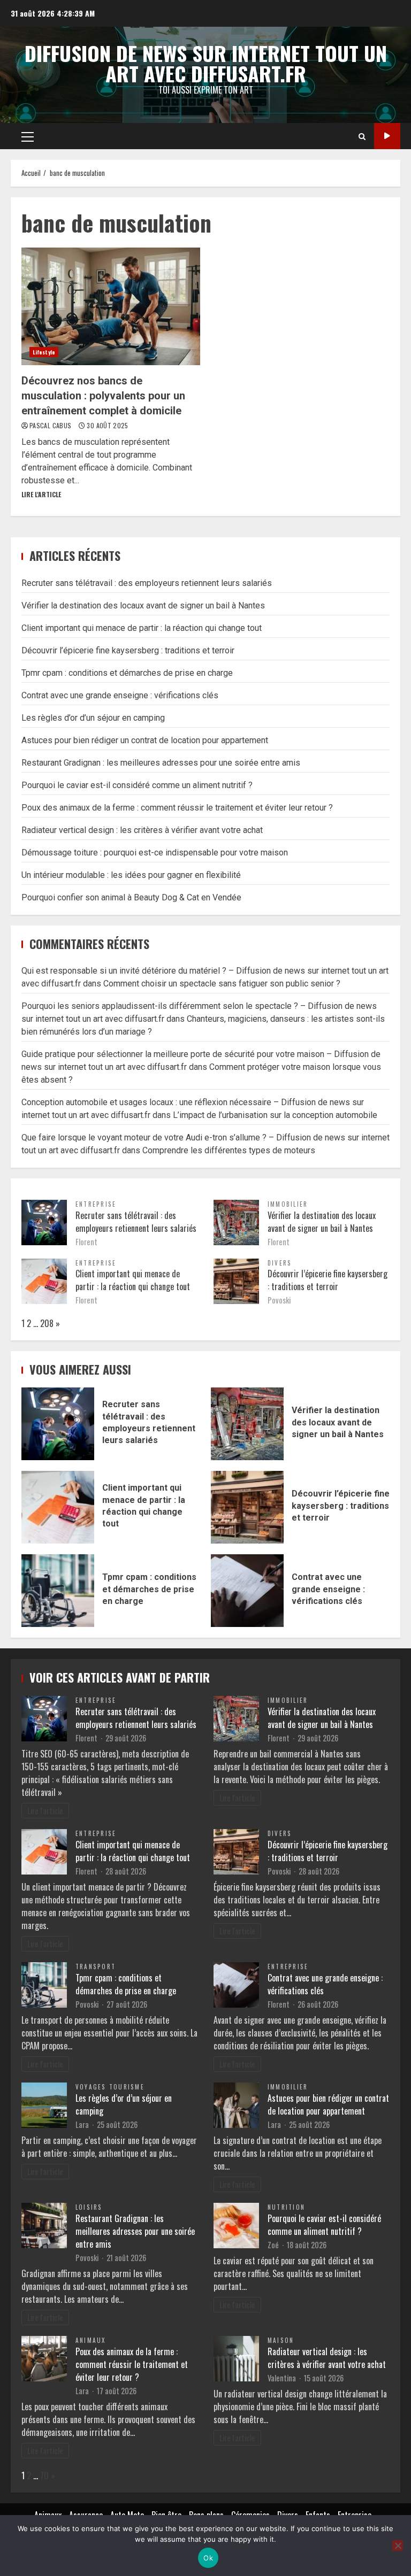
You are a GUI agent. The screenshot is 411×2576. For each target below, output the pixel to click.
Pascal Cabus (51, 425)
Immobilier (288, 1204)
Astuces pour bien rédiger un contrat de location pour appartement (145, 740)
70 (44, 2475)
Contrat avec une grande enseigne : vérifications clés (120, 695)
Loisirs (89, 2207)
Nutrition (286, 2207)
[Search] (362, 136)
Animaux (91, 2340)
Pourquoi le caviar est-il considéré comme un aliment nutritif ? (137, 785)
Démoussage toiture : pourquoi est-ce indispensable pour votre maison (155, 853)
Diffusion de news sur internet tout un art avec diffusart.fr (206, 63)
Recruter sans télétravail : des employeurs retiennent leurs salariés (147, 583)
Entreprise (96, 1204)
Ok (208, 2558)
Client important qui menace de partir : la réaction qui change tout (142, 628)
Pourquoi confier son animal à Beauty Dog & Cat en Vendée (131, 897)
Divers (280, 1263)
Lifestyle (44, 352)
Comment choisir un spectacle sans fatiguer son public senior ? (222, 984)
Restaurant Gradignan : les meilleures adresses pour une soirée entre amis (161, 763)
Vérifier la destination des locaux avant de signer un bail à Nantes (143, 606)
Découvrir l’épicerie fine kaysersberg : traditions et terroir (128, 650)
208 (47, 1323)
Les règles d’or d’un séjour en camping (93, 718)
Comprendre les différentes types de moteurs (229, 1150)
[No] (398, 2546)
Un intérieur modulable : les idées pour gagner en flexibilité (131, 875)
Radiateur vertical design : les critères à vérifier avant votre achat (142, 830)
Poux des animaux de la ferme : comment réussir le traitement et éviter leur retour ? (177, 808)
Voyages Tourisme (110, 2087)
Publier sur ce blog (387, 136)
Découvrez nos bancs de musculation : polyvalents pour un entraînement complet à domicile (111, 306)
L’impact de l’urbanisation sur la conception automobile (275, 1115)
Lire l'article (41, 494)
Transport (96, 1966)
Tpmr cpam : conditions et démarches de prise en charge (127, 673)
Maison (281, 2340)
